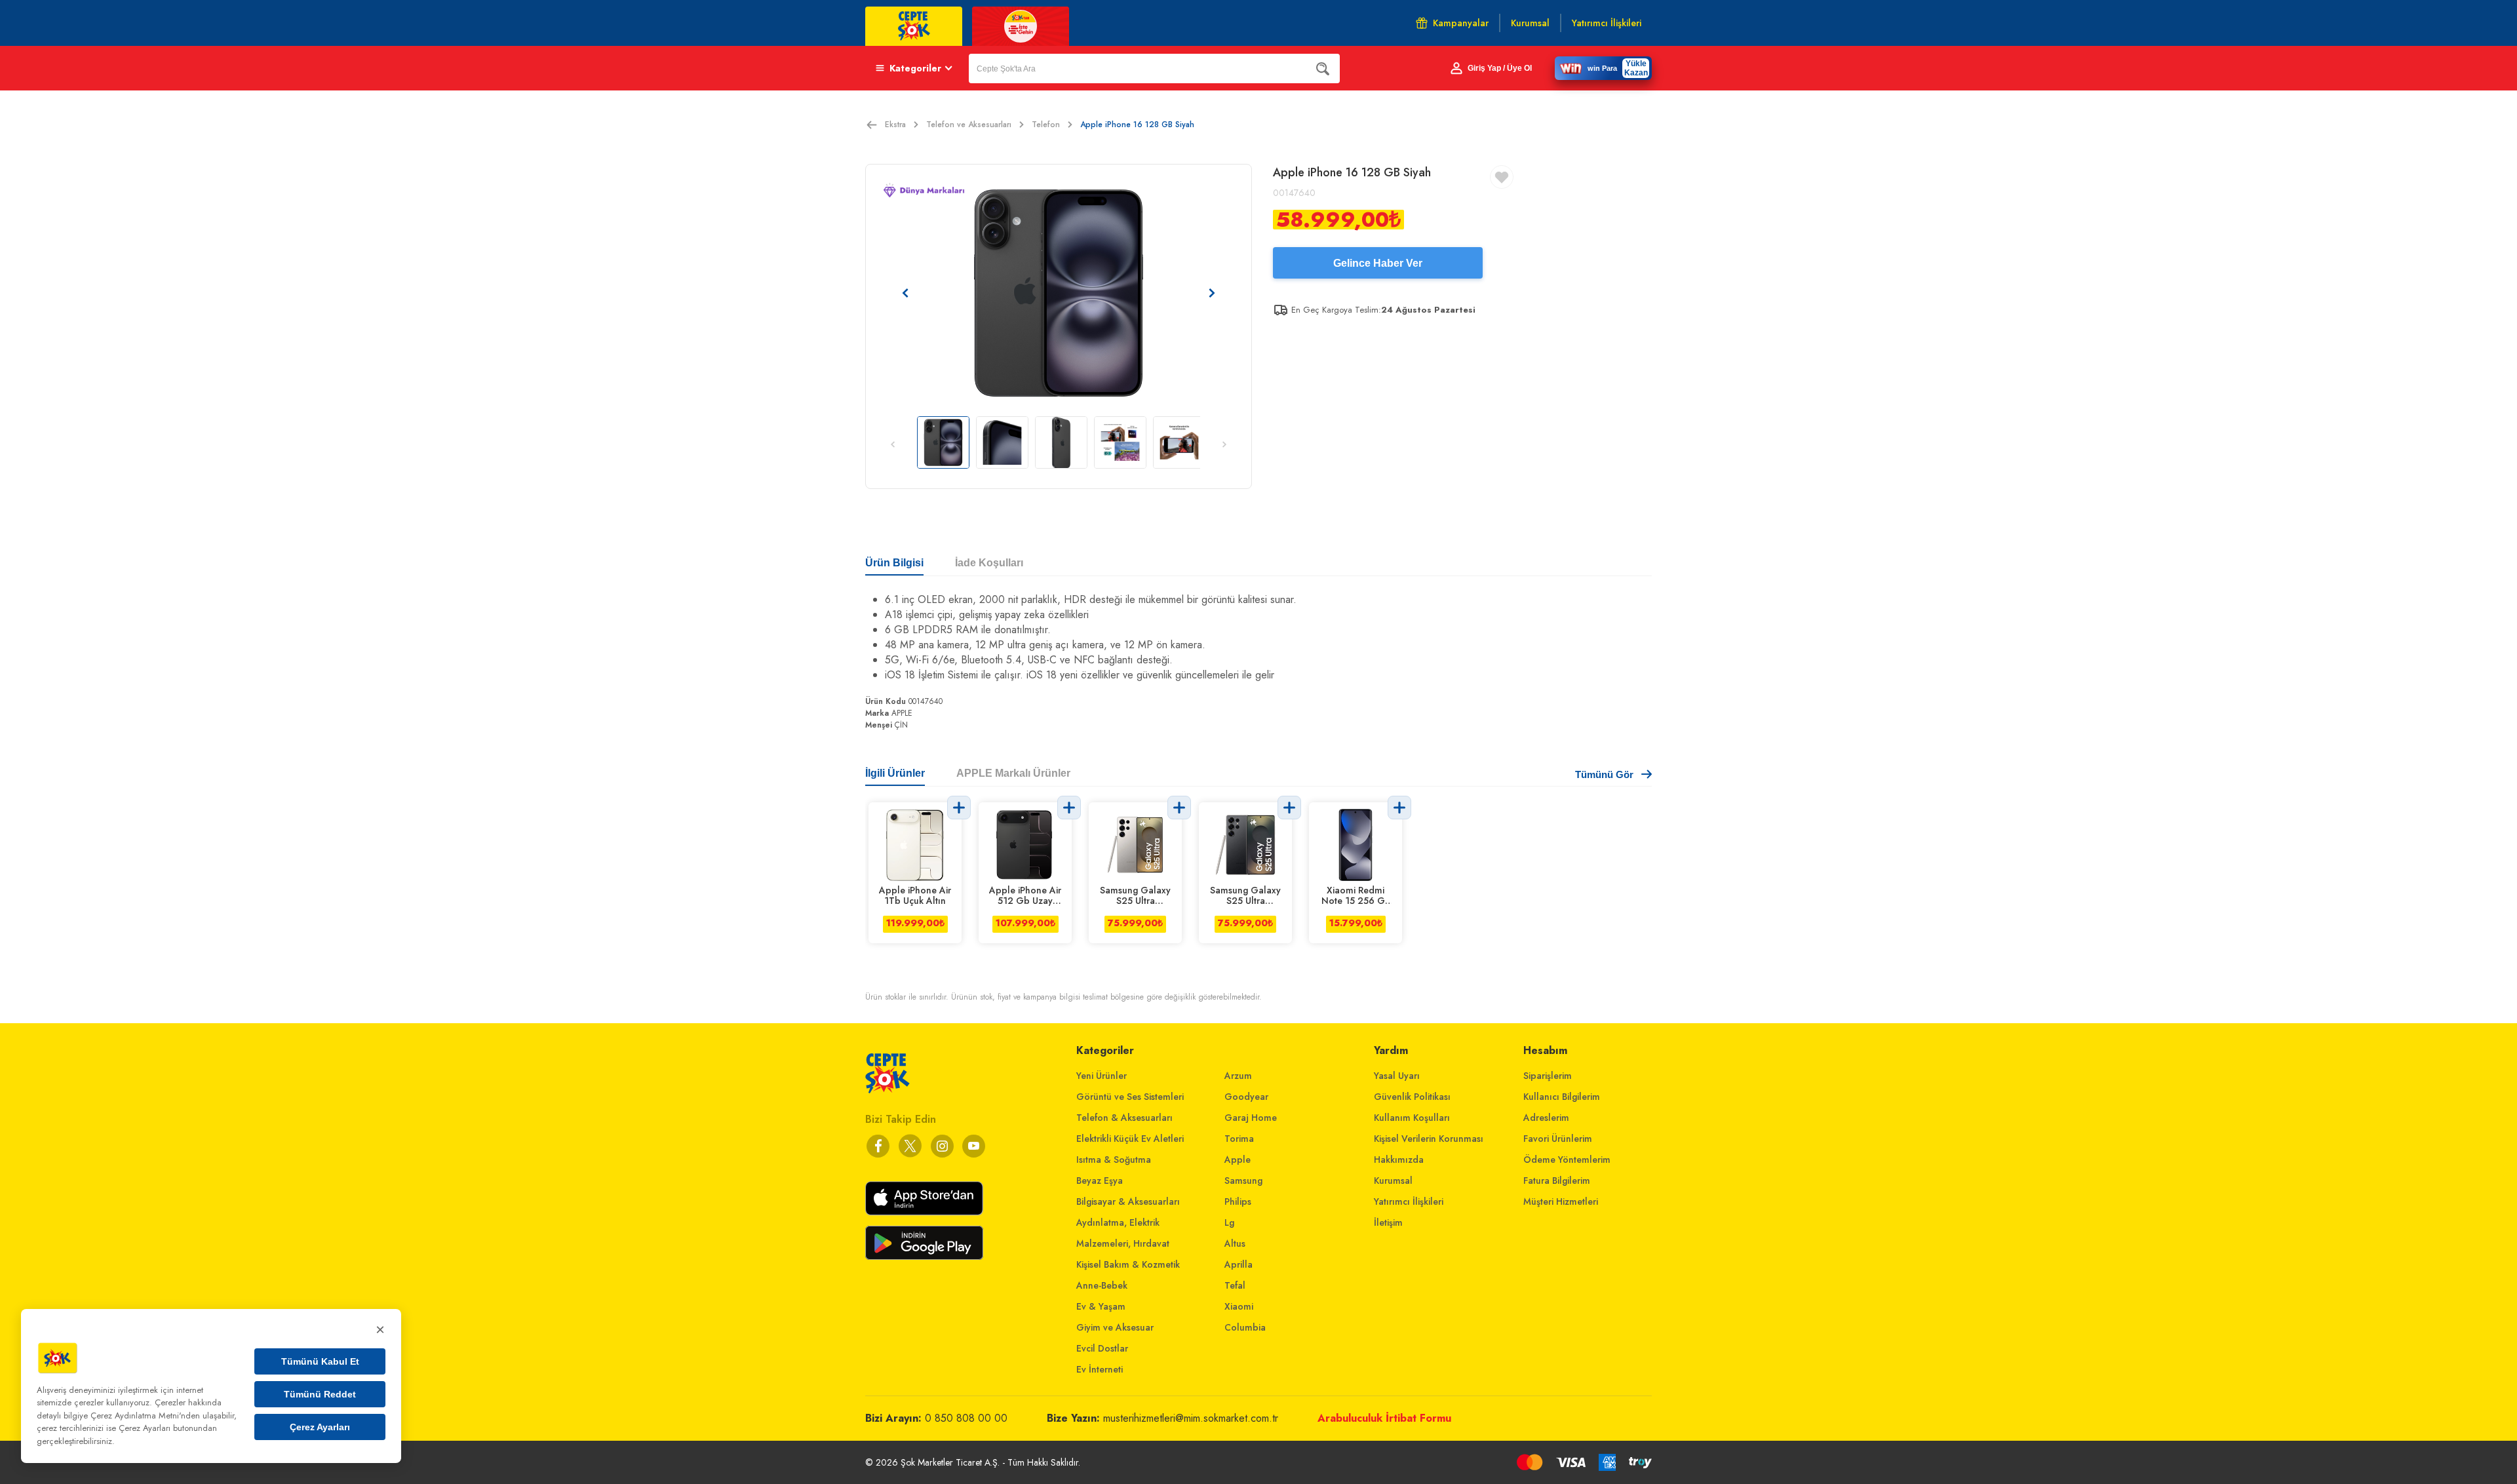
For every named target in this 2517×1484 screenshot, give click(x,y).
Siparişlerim (1548, 1076)
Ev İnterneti (1100, 1369)
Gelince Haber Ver (1378, 263)
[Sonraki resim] (1212, 293)
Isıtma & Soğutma (1114, 1160)
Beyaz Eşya (1100, 1181)
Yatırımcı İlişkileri (1409, 1201)
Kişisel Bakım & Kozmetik (1128, 1264)
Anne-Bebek (1102, 1285)
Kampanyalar (1461, 23)
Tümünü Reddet (320, 1394)
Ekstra (895, 125)
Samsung (1243, 1181)
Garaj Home (1251, 1118)
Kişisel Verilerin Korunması (1429, 1139)
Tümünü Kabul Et (320, 1361)
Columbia (1245, 1327)
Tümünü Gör (1604, 774)
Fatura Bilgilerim (1557, 1181)
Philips (1238, 1201)
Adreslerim (1546, 1118)
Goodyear (1246, 1097)
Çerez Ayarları (320, 1427)
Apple (1238, 1160)
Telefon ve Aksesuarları (969, 125)
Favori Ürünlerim (1558, 1139)
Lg (1229, 1222)
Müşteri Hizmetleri (1561, 1201)
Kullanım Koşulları (1412, 1118)
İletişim (1388, 1222)
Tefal (1235, 1285)
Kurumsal (1393, 1181)
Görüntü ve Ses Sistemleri (1130, 1097)
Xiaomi (1239, 1306)
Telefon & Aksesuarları (1124, 1118)
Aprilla (1239, 1264)
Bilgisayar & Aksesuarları (1128, 1201)
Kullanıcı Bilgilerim (1562, 1097)
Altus (1235, 1243)
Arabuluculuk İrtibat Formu (1384, 1418)
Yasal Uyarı (1397, 1076)
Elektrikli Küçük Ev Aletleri (1130, 1139)
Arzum (1238, 1076)
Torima (1239, 1139)
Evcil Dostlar (1102, 1348)
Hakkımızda (1399, 1160)
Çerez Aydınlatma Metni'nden (145, 1416)
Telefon (1046, 125)
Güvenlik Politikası (1412, 1097)
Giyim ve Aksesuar (1115, 1327)
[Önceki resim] (905, 293)
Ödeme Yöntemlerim (1567, 1160)
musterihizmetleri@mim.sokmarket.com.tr (1191, 1418)
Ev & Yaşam (1101, 1306)
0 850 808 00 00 (966, 1418)
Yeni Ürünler (1102, 1076)
